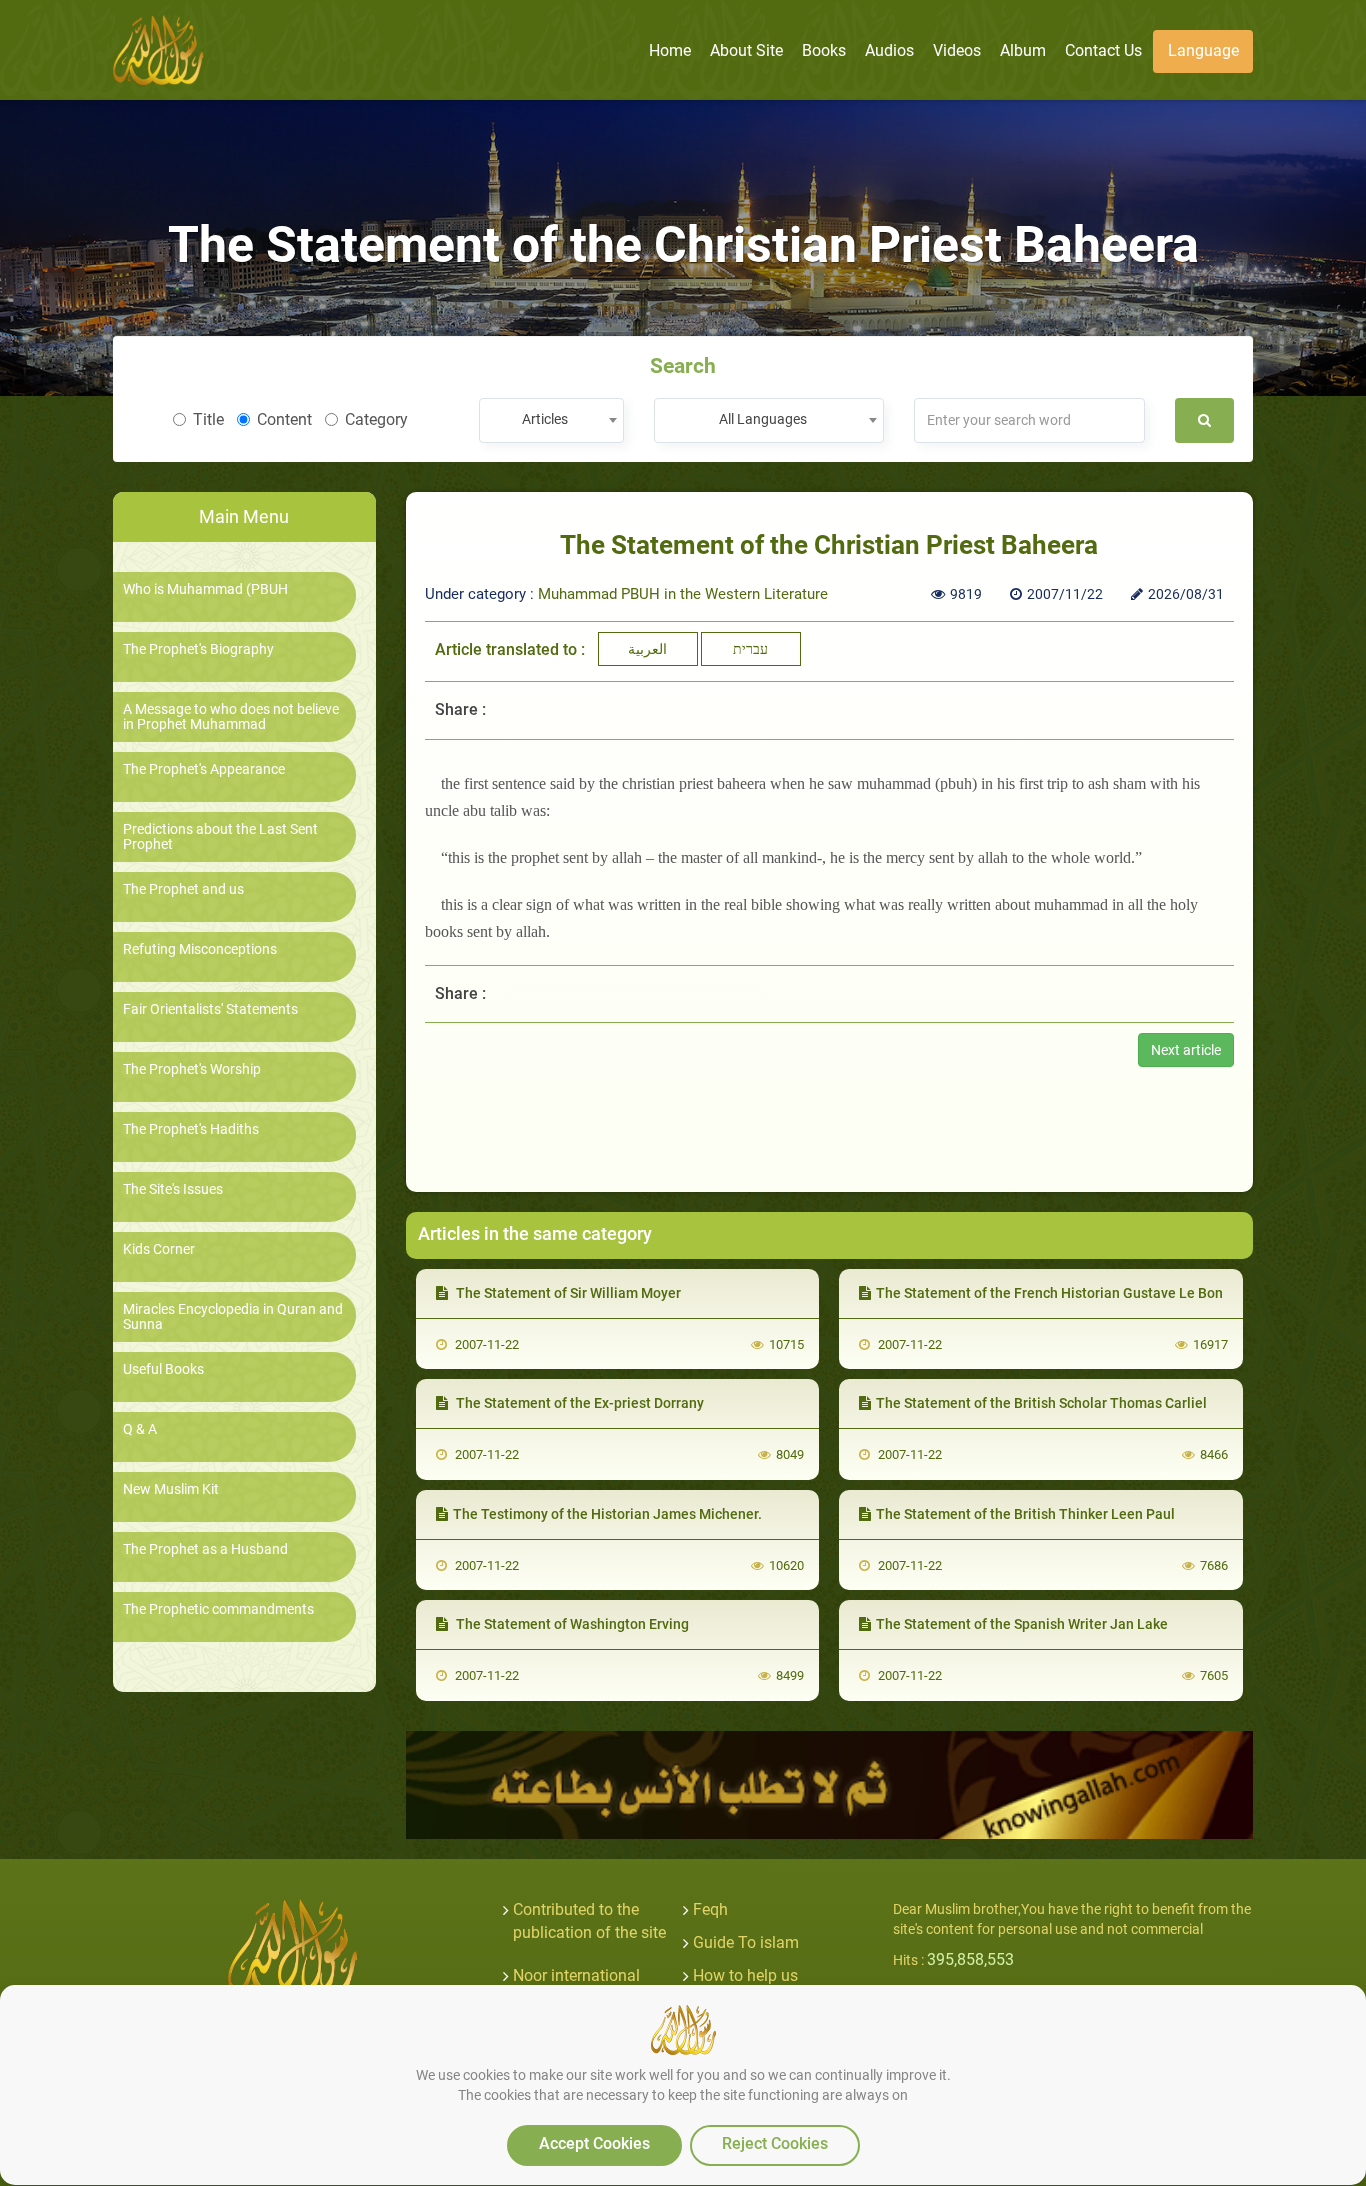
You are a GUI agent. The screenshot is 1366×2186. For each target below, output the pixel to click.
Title (208, 419)
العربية (647, 649)
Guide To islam (746, 1942)
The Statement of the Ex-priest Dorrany (578, 1403)
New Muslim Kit (171, 1489)
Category (376, 419)
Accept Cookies (594, 2143)
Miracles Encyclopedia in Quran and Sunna (233, 1317)
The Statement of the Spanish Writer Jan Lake (1022, 1624)
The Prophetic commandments (218, 1609)
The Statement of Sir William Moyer (567, 1293)
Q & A (140, 1429)
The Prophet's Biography (198, 649)
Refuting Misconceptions (200, 949)
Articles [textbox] (545, 419)
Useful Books (163, 1369)
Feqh (710, 1909)
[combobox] (551, 420)
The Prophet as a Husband (205, 1549)
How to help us (745, 1975)
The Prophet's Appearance (204, 769)
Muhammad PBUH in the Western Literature (683, 594)
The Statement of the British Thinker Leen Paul (1025, 1514)
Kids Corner (159, 1249)
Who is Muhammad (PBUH (205, 589)
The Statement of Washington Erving (571, 1624)
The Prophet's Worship (192, 1069)
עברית (750, 649)
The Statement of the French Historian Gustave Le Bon (1049, 1293)
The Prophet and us (183, 889)
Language (1203, 50)
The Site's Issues (173, 1189)
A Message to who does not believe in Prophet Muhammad (231, 717)
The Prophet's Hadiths (191, 1129)
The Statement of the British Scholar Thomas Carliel (1041, 1403)
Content (284, 419)
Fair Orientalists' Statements (210, 1009)
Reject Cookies (775, 2143)
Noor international (576, 1975)
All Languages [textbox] (763, 419)
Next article (1186, 1050)
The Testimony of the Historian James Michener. (607, 1514)
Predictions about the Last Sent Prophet (220, 837)
